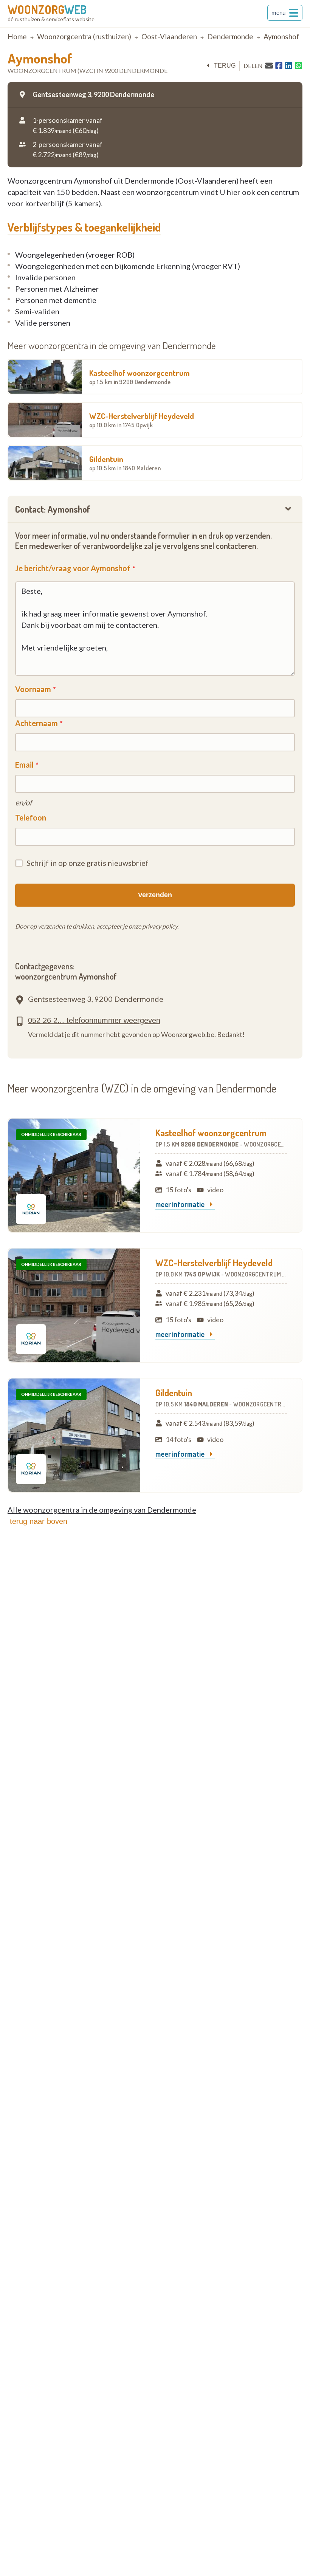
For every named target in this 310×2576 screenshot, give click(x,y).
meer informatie (181, 1205)
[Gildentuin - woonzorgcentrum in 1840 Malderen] (74, 1435)
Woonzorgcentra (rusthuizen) (84, 36)
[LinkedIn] (289, 66)
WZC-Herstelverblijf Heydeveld (142, 420)
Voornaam (33, 689)
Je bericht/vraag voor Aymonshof (73, 568)
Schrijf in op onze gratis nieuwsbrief (88, 863)
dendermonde (230, 36)
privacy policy (160, 926)
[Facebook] (279, 66)
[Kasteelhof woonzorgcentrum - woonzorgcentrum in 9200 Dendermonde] (74, 1175)
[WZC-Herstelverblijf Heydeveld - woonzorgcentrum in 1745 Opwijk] (74, 1305)
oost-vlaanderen (169, 36)
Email (24, 765)
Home (17, 36)
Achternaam (36, 723)
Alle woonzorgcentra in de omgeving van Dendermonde (102, 1510)
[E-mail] (269, 65)
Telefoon (31, 817)
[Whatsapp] (298, 66)
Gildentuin (125, 463)
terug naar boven (39, 1521)
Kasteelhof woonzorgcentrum (139, 377)
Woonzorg (47, 9)
